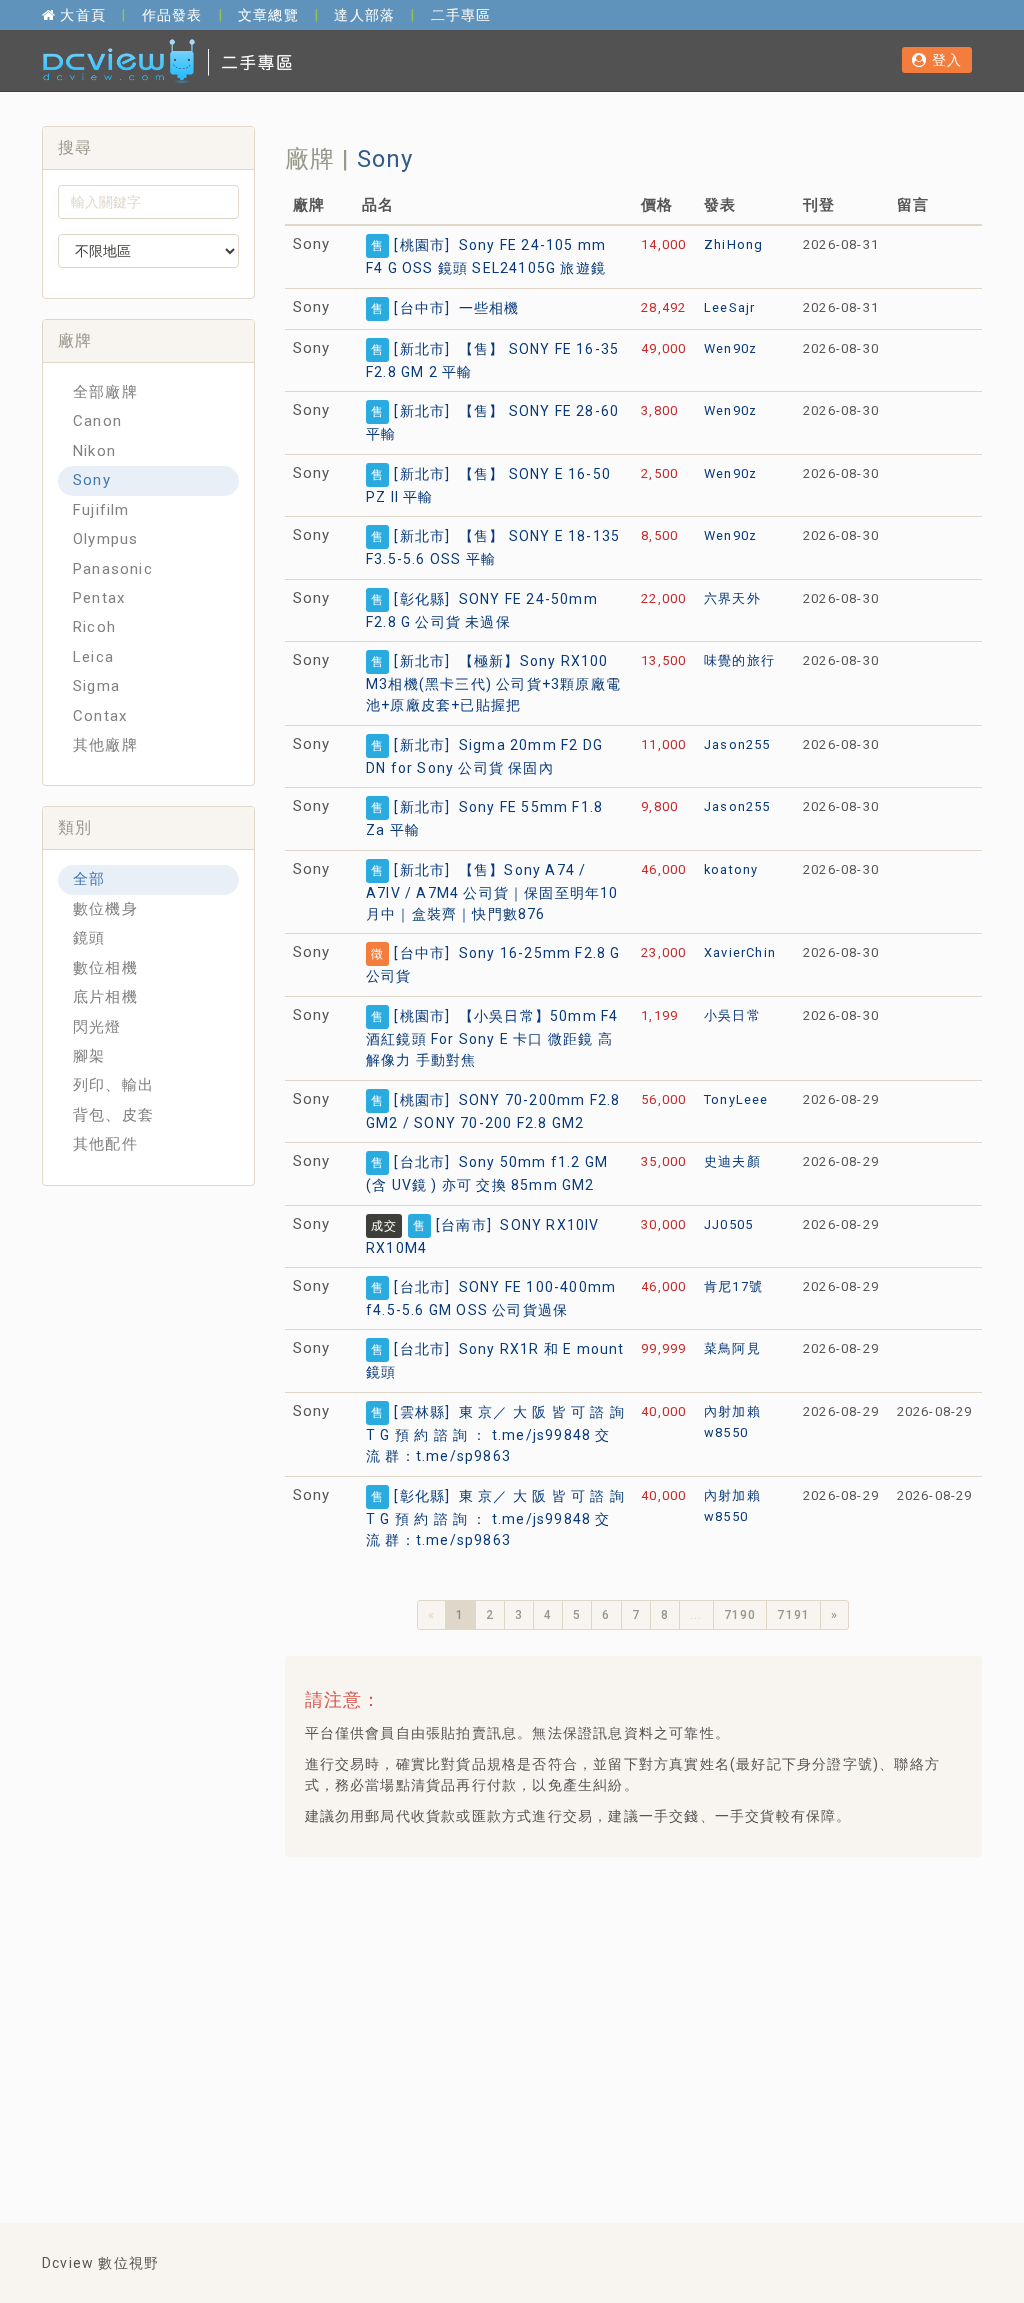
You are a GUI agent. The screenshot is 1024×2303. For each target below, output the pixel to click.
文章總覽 (268, 15)
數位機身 (105, 909)
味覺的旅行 (739, 660)
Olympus (105, 539)
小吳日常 (732, 1015)
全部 (89, 879)
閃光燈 (97, 1027)
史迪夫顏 (732, 1161)
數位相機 (105, 968)
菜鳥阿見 (732, 1348)
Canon (97, 421)
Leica (93, 657)
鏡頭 (89, 938)
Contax (100, 716)
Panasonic (113, 569)
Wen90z (730, 348)
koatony (731, 869)
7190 (740, 1615)
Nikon (94, 451)
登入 (944, 60)
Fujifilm (101, 510)
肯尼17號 (733, 1286)
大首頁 (81, 15)
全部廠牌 (105, 392)
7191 (793, 1615)
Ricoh (94, 627)
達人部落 (364, 15)
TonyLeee (736, 1099)
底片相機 (105, 997)
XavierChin (740, 952)
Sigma (96, 686)
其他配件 (105, 1144)
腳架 (89, 1056)
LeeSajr (729, 307)
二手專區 (461, 15)
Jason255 (737, 744)
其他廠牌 (105, 745)
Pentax (99, 598)
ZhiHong (733, 244)
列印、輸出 (113, 1085)
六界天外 (732, 598)
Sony (92, 480)
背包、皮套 (113, 1115)
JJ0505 (728, 1224)
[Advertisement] (662, 2017)
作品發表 (172, 15)
